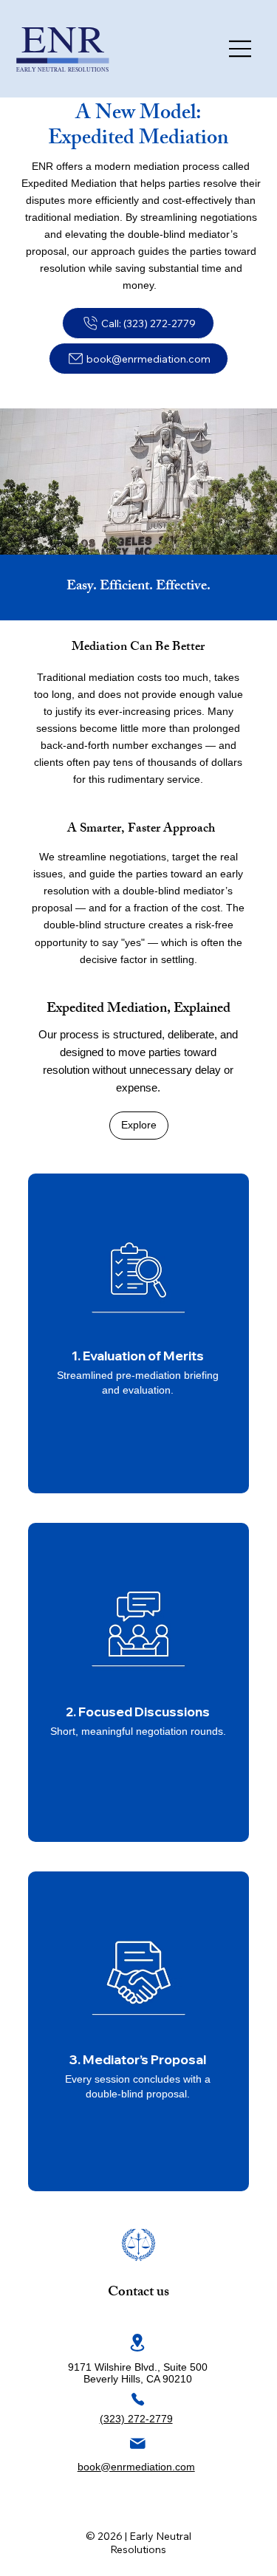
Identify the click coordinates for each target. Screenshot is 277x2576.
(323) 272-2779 (136, 2419)
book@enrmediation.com (136, 2467)
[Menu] (241, 49)
